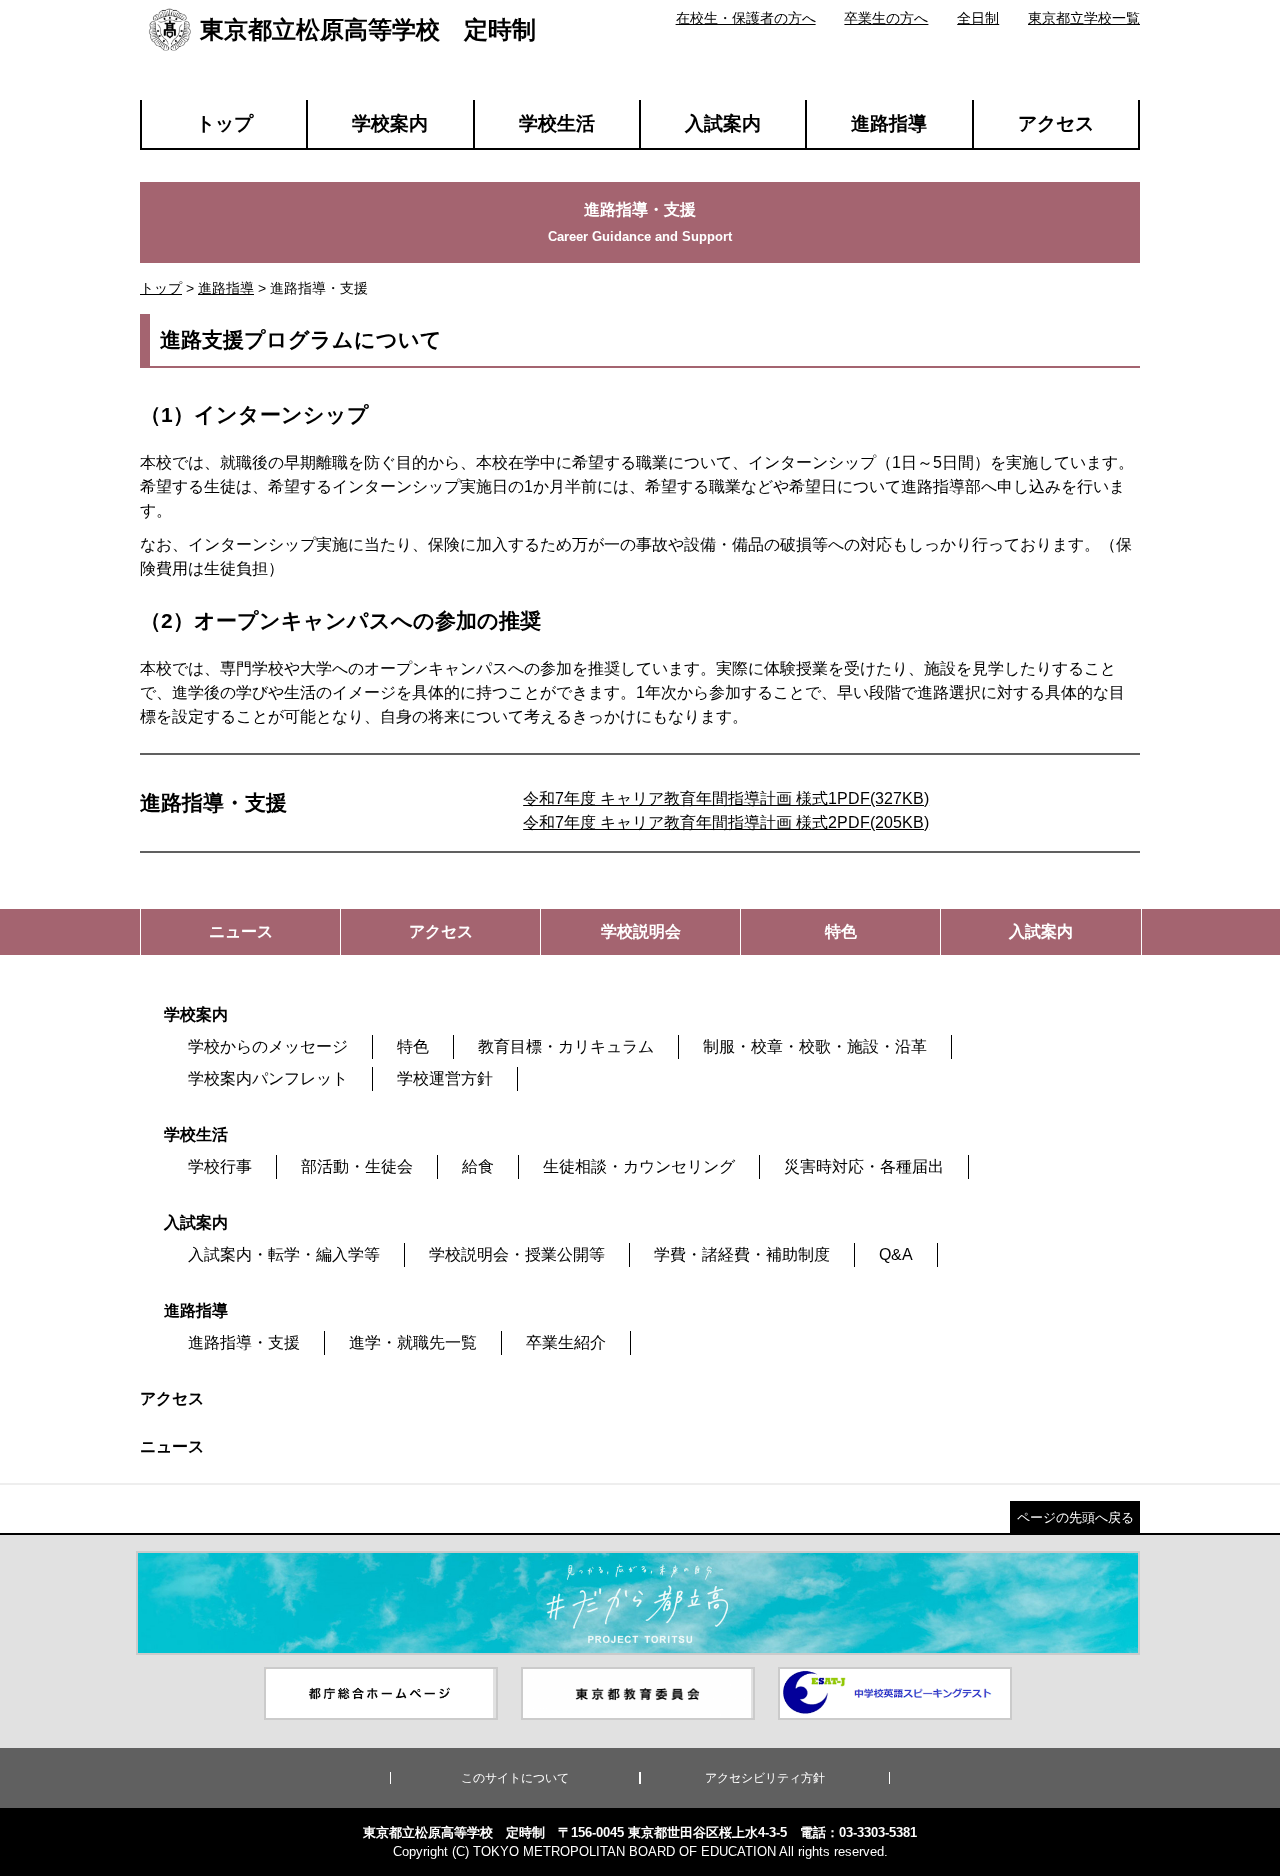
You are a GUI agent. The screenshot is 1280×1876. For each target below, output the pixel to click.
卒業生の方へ (886, 18)
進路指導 (889, 123)
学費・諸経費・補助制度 (742, 1254)
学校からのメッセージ (268, 1046)
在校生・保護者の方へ (746, 18)
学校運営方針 (445, 1078)
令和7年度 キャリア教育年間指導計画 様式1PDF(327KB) (726, 798)
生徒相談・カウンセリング (639, 1166)
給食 (478, 1166)
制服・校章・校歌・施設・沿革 (815, 1046)
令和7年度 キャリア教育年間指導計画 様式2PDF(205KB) (726, 822)
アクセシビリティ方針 (765, 1778)
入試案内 (723, 123)
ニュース (172, 1446)
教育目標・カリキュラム (566, 1046)
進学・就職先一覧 (413, 1342)
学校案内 (390, 123)
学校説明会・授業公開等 (517, 1254)
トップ (224, 123)
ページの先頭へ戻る (1075, 1517)
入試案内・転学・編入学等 (284, 1254)
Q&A (896, 1254)
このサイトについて (515, 1778)
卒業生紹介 (566, 1342)
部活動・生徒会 (357, 1166)
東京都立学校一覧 (1084, 18)
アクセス (1056, 123)
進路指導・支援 (244, 1342)
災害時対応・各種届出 (864, 1166)
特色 (413, 1046)
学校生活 (557, 123)
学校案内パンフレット (268, 1078)
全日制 (978, 18)
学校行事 (220, 1166)
